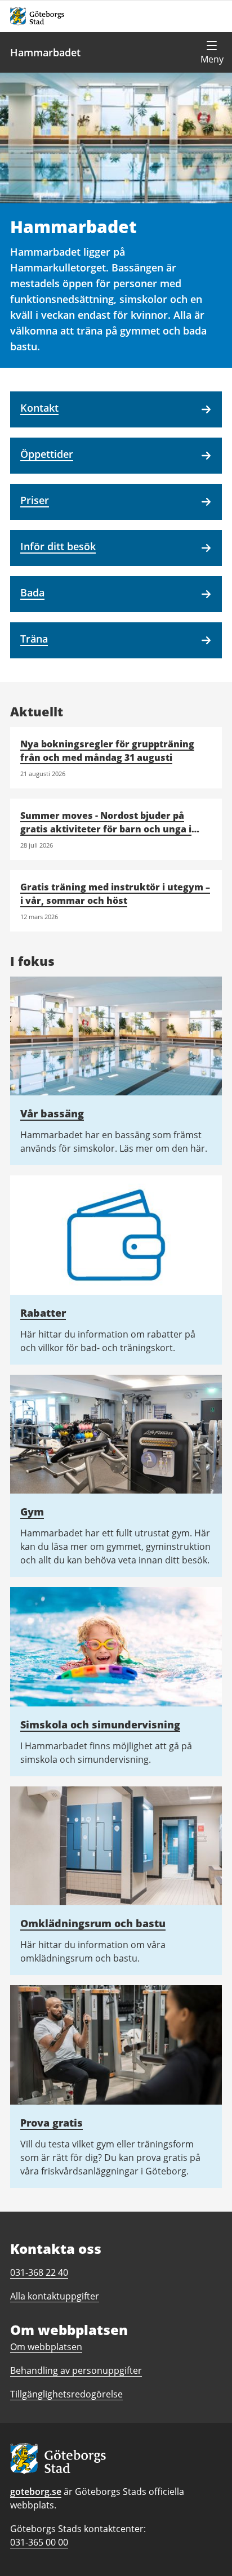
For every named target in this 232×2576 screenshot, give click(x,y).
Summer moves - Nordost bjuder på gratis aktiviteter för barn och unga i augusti (106, 829)
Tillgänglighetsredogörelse (66, 2394)
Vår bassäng (52, 1113)
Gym (32, 1512)
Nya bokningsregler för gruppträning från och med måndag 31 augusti (107, 751)
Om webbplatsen (46, 2347)
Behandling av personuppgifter (76, 2370)
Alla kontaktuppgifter (55, 2296)
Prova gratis (52, 2123)
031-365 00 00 (39, 2542)
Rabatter (43, 1313)
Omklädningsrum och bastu (93, 1923)
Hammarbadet (45, 52)
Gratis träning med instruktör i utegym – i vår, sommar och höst (115, 894)
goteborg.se (36, 2492)
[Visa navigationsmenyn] (212, 52)
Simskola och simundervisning (100, 1724)
